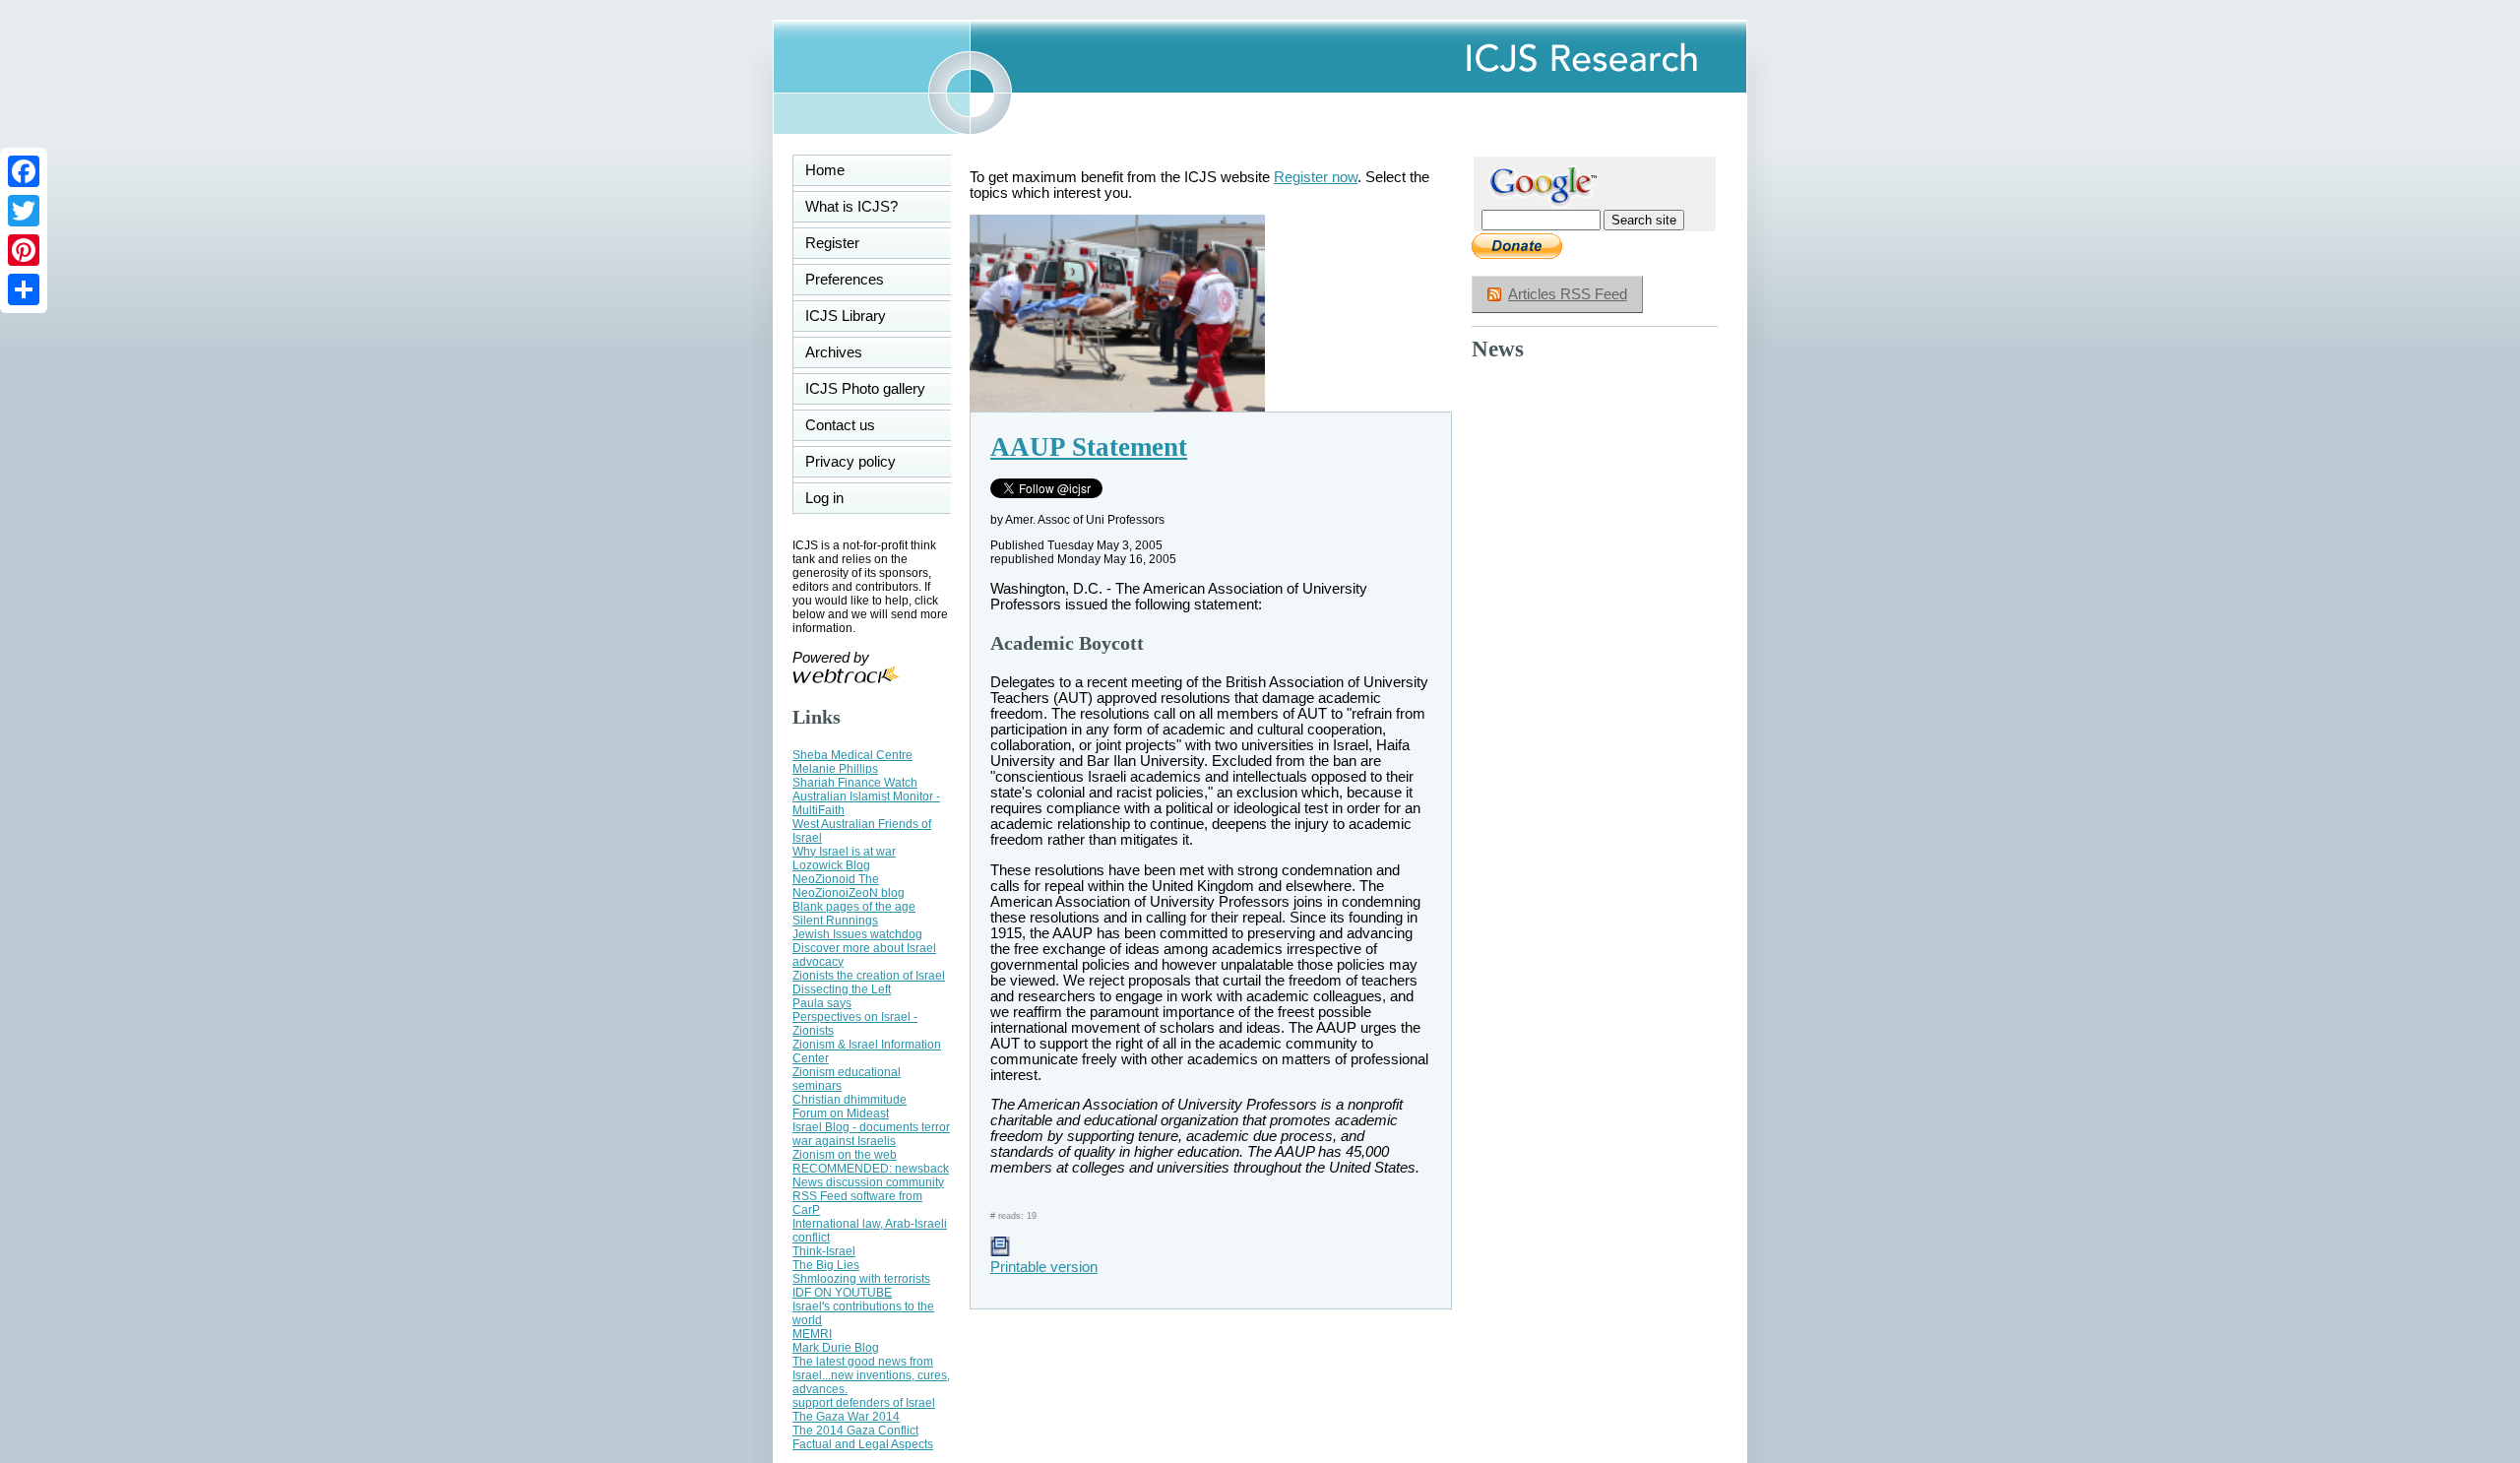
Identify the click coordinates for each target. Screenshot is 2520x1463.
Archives (834, 352)
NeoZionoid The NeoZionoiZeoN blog (849, 886)
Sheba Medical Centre (852, 755)
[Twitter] (24, 211)
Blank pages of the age (854, 907)
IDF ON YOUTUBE (842, 1293)
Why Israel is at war (844, 852)
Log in (836, 498)
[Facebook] (24, 171)
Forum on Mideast (841, 1113)
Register (832, 243)
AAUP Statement (1089, 447)
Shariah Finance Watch (855, 783)
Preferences (845, 280)
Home (825, 170)
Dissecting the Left (842, 989)
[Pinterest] (24, 250)
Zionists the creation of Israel (869, 976)
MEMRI (812, 1334)
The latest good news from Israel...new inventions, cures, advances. (871, 1375)
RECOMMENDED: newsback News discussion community (871, 1176)
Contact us (840, 425)
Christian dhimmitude (850, 1100)
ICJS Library (846, 316)
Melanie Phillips (835, 769)
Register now (1316, 177)
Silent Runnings (835, 921)
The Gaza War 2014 (846, 1417)
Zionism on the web (845, 1155)
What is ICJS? (851, 207)
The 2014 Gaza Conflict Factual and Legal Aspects (863, 1437)
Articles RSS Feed (1568, 294)
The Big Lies (826, 1265)
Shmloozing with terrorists (861, 1279)
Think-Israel (824, 1251)
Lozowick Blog (831, 865)
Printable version (1044, 1267)
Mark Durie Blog (836, 1348)
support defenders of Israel (864, 1403)
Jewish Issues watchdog (857, 934)
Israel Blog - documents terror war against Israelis (871, 1134)
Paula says (822, 1003)
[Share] (24, 289)
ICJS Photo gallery (865, 389)
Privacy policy (850, 462)
